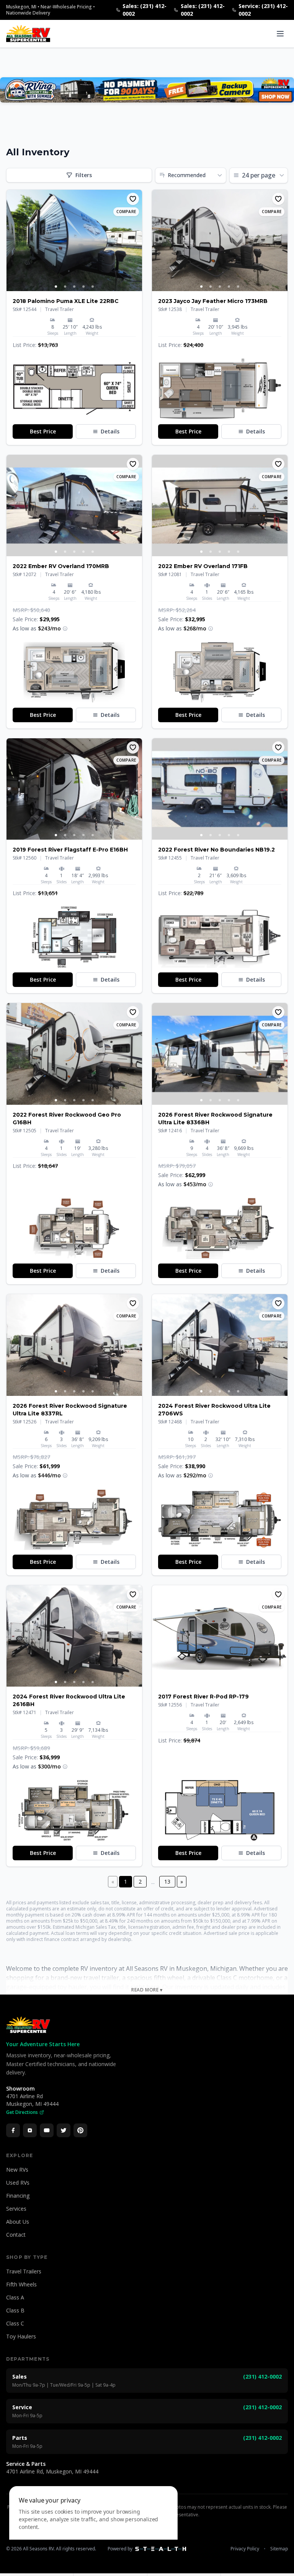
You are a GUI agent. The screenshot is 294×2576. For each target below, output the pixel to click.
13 (167, 1882)
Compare (126, 212)
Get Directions (22, 2112)
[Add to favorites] (133, 199)
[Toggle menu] (280, 34)
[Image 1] (56, 287)
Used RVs (18, 2183)
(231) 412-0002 (262, 2377)
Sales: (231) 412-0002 (145, 10)
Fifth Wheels (21, 2284)
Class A (15, 2297)
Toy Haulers (21, 2336)
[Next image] (136, 241)
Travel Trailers (24, 2271)
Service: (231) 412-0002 (263, 10)
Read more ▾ (147, 1990)
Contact (16, 2235)
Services (16, 2209)
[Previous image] (13, 241)
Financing (18, 2196)
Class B (15, 2310)
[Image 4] (83, 287)
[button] (74, 389)
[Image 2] (65, 287)
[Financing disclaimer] (65, 629)
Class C (15, 2323)
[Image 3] (74, 287)
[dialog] (93, 2526)
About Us (18, 2222)
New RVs (17, 2170)
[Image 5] (93, 287)
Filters (84, 175)
